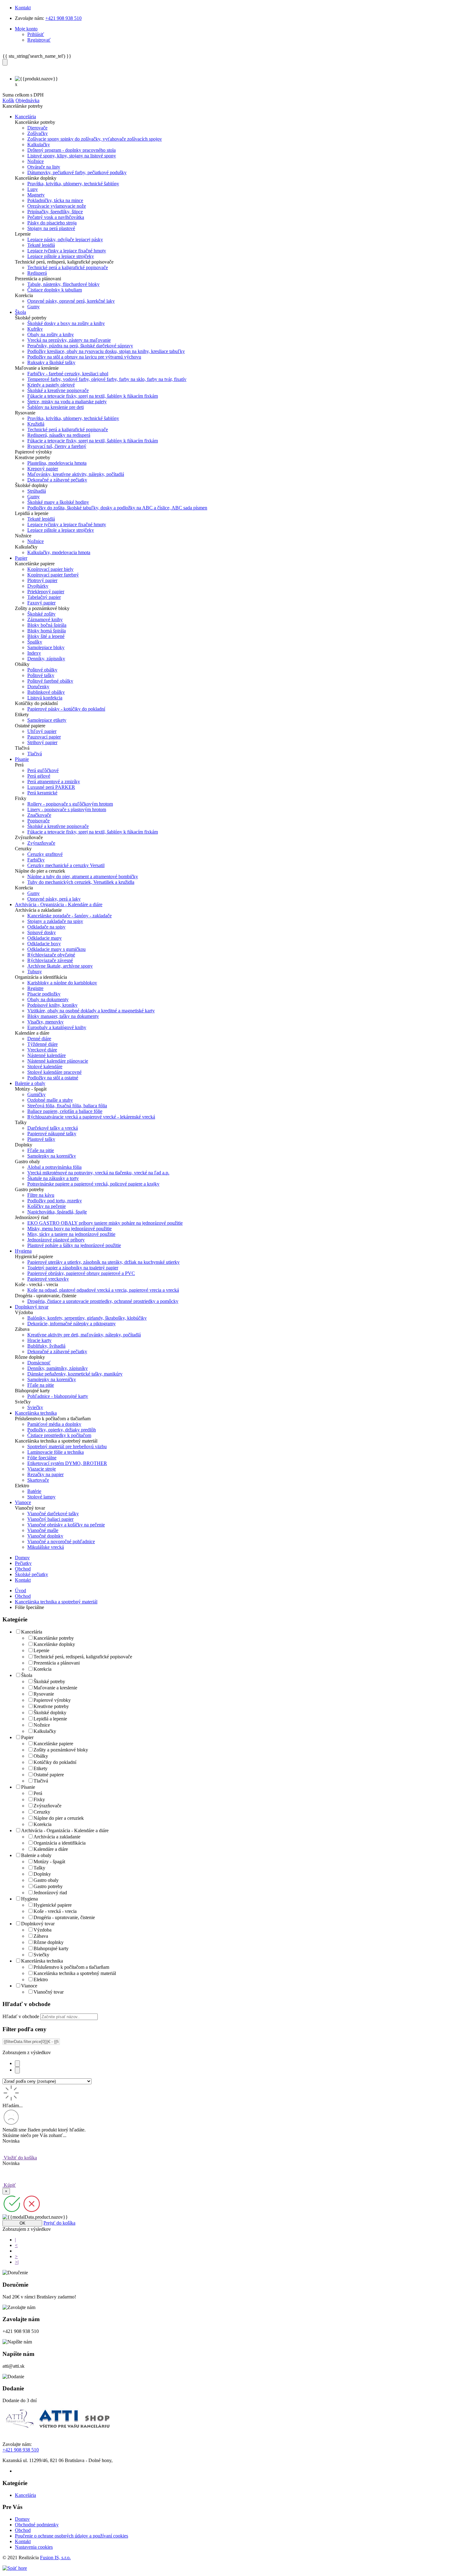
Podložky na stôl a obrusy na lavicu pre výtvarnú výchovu (84, 357)
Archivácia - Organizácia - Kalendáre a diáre (65, 1830)
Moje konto (26, 29)
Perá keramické (42, 793)
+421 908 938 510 (63, 18)
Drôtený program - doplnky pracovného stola (72, 150)
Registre (35, 988)
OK (22, 2223)
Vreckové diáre (42, 1050)
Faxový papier (41, 603)
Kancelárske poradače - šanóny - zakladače (69, 916)
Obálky (41, 1756)
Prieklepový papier (46, 592)
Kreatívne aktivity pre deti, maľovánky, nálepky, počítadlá (84, 1335)
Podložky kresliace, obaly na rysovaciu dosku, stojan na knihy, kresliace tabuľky (106, 351)
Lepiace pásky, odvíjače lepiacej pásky (65, 240)
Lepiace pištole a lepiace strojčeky (61, 256)
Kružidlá (36, 424)
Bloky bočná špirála (47, 625)
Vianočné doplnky (45, 1536)
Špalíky (35, 642)
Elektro (41, 1979)
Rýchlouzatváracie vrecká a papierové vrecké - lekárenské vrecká (91, 1117)
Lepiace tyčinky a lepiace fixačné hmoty (67, 251)
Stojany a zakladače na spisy (55, 921)
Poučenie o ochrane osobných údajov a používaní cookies (72, 2536)
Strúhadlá (37, 491)
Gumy (34, 307)
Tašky (39, 1868)
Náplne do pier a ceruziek (59, 1818)
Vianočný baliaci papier (50, 1519)
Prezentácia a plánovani (57, 1663)
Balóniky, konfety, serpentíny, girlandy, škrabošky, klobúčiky (87, 1318)
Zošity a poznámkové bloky (61, 1750)
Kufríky (35, 329)
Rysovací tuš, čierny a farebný (57, 446)
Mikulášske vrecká (46, 1547)
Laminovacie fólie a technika (56, 1452)
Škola (27, 1675)
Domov (22, 1558)
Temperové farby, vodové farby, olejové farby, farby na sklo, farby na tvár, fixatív (107, 379)
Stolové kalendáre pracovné (54, 1072)
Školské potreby (49, 1681)
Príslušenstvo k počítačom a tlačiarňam (71, 1967)
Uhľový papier (42, 731)
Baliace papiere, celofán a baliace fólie (65, 1111)
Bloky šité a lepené (46, 636)
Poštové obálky (42, 670)
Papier (27, 1737)
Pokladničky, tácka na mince (55, 200)
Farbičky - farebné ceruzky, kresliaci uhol (68, 374)
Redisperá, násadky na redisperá (59, 435)
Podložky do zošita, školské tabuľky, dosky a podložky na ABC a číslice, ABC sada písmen (117, 508)
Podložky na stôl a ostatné (53, 1078)
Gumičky (36, 1094)
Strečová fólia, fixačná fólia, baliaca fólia (67, 1106)
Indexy (34, 653)
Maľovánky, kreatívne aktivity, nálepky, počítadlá (76, 474)
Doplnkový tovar (38, 1924)
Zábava (41, 1936)
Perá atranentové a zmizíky (54, 782)
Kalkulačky (39, 145)
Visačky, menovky (45, 1022)
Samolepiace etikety (47, 720)
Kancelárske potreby (54, 1638)
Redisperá (37, 273)
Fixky (39, 1799)
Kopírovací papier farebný (53, 575)
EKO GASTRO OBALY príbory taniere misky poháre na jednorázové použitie (105, 1223)
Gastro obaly (46, 1880)
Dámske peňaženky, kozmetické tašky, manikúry (75, 1374)
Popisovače (38, 821)
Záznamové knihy (45, 619)
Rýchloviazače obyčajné (51, 955)
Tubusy (35, 972)
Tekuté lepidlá (41, 245)
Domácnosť (39, 1363)
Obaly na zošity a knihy (51, 334)
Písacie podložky (44, 994)
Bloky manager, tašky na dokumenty (63, 1016)
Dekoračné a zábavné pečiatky (57, 480)
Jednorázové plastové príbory (56, 1240)
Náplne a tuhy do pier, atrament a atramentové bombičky (83, 877)
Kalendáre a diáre (51, 1849)
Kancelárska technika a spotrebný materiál (56, 1602)
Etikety (40, 1768)
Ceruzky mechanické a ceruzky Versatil (66, 865)
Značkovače (39, 815)
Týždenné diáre (42, 1044)
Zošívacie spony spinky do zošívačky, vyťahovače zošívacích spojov (95, 139)
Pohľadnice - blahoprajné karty (58, 1396)
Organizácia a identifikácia (60, 1843)
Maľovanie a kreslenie (55, 1688)
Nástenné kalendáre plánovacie (58, 1061)
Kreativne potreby (51, 1706)
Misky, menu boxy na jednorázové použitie (69, 1229)
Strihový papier (42, 742)
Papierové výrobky (52, 1700)
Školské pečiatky (31, 1574)
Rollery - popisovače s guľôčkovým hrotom (70, 804)
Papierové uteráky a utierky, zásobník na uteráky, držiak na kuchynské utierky (103, 1262)
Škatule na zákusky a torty (53, 1178)
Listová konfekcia (45, 698)
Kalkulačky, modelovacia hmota (59, 552)
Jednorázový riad (50, 1893)
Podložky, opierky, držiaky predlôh (62, 1430)
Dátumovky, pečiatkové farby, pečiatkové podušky (77, 172)
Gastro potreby (48, 1886)
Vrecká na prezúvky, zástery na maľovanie (69, 340)
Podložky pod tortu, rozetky (55, 1201)
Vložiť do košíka (20, 2158)
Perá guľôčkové (43, 770)
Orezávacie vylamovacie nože (57, 206)
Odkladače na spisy (46, 927)
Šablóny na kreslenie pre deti (56, 407)
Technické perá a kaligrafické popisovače (68, 267)
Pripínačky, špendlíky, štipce (55, 212)
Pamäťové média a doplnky (54, 1424)
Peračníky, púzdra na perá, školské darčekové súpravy (80, 346)
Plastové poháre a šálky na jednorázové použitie (74, 1245)
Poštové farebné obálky (50, 681)
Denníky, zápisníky (46, 659)
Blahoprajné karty (51, 1948)
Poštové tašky (41, 675)
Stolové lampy (41, 1497)
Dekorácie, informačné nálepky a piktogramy (72, 1324)
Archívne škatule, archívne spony (60, 966)
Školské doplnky (50, 1713)
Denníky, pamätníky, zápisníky (58, 1368)
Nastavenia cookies (34, 2547)
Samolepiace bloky (46, 647)
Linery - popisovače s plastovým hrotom (67, 809)
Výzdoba (42, 1930)
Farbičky (36, 860)
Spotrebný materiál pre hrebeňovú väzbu (67, 1446)
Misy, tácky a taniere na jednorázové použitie (71, 1234)
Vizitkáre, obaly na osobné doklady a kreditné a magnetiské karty (91, 1011)
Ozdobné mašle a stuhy (50, 1100)
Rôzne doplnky (49, 1942)
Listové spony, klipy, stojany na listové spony (72, 156)
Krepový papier (43, 469)
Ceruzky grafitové (45, 854)
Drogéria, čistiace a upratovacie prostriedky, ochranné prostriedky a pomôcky (103, 1301)
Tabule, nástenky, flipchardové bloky (63, 284)
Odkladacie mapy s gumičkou (56, 949)
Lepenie (41, 1650)
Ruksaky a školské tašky (51, 362)
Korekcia (42, 1669)
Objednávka (27, 100)
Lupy (33, 189)
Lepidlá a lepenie (50, 1719)
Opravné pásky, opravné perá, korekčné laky (71, 301)
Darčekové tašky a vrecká (53, 1128)
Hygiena (29, 1899)
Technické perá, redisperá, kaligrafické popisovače (83, 1657)
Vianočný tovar (49, 1992)
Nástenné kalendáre (47, 1055)
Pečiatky (23, 1563)
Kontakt (23, 8)
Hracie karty (39, 1340)
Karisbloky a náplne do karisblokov (62, 983)
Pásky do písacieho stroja (52, 223)
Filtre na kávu (41, 1195)
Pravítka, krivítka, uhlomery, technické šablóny (73, 184)
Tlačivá (35, 754)
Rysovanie (44, 1694)
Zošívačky (38, 133)
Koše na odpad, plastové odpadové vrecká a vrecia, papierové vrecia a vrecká (103, 1290)
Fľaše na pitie (41, 1150)
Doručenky (38, 687)
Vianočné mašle (43, 1530)
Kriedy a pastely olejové (51, 385)
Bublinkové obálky (46, 692)
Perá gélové (39, 776)
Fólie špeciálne (42, 1458)
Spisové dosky (42, 932)
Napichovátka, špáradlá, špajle (57, 1212)
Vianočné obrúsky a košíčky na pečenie (66, 1525)
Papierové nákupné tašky (52, 1134)
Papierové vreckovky (48, 1279)
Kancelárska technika (42, 1961)
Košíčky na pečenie (47, 1206)
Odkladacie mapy (45, 938)
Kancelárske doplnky (54, 1644)
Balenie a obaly (36, 1855)
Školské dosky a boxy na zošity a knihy (66, 323)
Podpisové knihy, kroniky (52, 1005)
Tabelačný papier (44, 597)
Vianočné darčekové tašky (53, 1514)
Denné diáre (39, 1039)
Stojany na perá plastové (51, 228)
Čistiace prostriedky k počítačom (59, 1435)
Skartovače (38, 1480)
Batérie (34, 1491)
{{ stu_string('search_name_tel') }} (37, 56)
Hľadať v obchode (21, 2016)
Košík (8, 100)
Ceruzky (42, 1812)
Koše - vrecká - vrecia (55, 1911)
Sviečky (35, 1407)
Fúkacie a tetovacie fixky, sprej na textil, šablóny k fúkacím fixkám (93, 396)
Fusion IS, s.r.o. (55, 2558)
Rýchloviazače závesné (50, 960)
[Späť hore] (15, 2568)
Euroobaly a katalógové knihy (57, 1027)
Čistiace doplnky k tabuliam (55, 290)
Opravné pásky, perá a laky (54, 899)
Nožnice (36, 161)
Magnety (36, 195)
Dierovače (37, 128)
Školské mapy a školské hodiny (58, 502)
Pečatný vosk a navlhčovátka (56, 217)
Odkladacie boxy (44, 944)
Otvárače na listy (44, 167)
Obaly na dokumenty (48, 999)
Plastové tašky (41, 1139)
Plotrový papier (42, 580)
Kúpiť (9, 2185)
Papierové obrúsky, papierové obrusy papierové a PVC (81, 1273)
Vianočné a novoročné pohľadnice (61, 1541)
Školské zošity (41, 614)
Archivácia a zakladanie (57, 1837)
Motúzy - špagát (49, 1862)
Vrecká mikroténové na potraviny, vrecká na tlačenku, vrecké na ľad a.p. (98, 1173)
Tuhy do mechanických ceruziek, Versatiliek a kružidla (81, 882)
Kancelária (32, 1632)
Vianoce (29, 1986)
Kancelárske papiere (53, 1744)
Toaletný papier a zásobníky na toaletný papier (73, 1268)
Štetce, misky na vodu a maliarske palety (67, 402)
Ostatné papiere (49, 1775)
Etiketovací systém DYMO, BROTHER (67, 1463)
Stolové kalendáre (45, 1067)
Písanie (28, 1787)
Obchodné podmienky (37, 2525)
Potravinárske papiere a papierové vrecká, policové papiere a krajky (93, 1184)
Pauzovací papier (44, 737)
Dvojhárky (38, 586)
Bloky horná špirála (47, 631)
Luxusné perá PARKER (51, 787)
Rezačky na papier (45, 1474)
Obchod (23, 1569)
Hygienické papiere (53, 1905)
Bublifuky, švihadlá (46, 1346)
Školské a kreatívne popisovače (58, 390)
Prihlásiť (36, 34)
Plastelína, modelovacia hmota (57, 463)
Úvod (20, 1591)
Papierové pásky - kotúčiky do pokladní (66, 709)
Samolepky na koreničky (52, 1156)
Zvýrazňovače (41, 843)
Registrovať (39, 40)
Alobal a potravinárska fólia (54, 1167)
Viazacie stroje (42, 1469)
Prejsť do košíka (59, 2223)
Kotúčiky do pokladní (55, 1762)
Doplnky (42, 1874)
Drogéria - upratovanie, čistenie (64, 1917)
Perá (38, 1793)
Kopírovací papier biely (50, 569)
